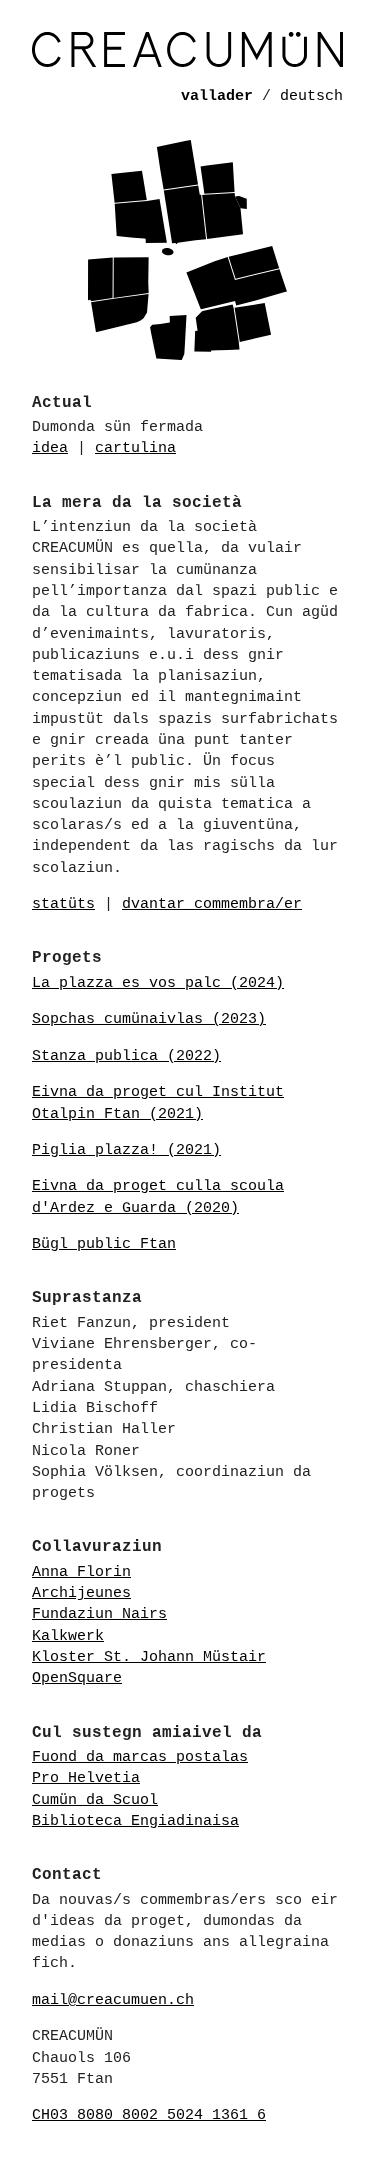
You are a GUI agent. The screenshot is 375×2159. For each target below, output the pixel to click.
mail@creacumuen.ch (113, 2000)
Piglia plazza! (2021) (126, 1150)
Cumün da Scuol (95, 1800)
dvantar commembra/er (212, 904)
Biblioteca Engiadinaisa (135, 1821)
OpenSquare (77, 1678)
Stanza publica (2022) (126, 1056)
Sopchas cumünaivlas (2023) (149, 1019)
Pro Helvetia (86, 1778)
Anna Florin (81, 1572)
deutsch (311, 96)
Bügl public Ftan (104, 1244)
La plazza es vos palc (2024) (158, 983)
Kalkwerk (68, 1636)
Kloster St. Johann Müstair (149, 1657)
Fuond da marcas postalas (140, 1757)
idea (50, 448)
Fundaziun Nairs (99, 1614)
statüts (63, 904)
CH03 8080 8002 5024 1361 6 (149, 2115)
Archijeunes (81, 1593)
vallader (217, 96)
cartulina (135, 448)
